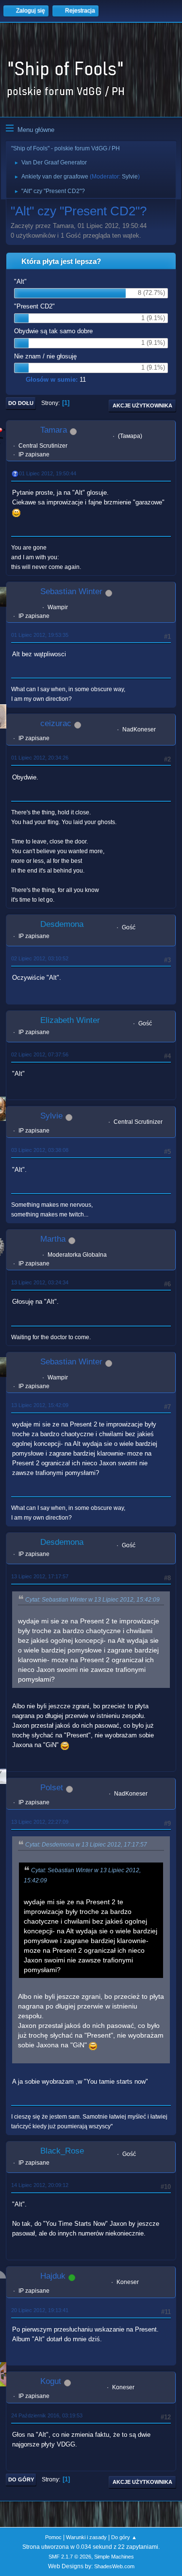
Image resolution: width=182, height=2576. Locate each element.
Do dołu (21, 403)
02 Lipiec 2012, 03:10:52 (40, 958)
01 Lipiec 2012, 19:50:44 (48, 473)
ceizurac (56, 723)
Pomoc (53, 2537)
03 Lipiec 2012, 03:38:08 (40, 1150)
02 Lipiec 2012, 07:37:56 (40, 1054)
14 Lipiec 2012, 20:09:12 (40, 2185)
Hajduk (53, 2276)
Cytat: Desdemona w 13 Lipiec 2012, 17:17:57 (86, 1845)
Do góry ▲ (124, 2537)
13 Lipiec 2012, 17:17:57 (40, 1576)
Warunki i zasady (86, 2537)
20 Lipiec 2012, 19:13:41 (40, 2310)
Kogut (51, 2381)
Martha (53, 1239)
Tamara (54, 430)
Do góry (21, 2479)
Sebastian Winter (71, 591)
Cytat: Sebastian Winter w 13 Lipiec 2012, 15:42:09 (92, 1600)
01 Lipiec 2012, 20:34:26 (40, 758)
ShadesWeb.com (114, 2566)
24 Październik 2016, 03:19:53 (47, 2415)
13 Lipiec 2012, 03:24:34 (40, 1282)
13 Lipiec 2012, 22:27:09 (40, 1822)
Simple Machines (114, 2557)
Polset (52, 1788)
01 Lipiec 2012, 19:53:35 (40, 635)
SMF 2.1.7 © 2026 (70, 2557)
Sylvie (130, 177)
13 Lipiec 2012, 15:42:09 (40, 1405)
